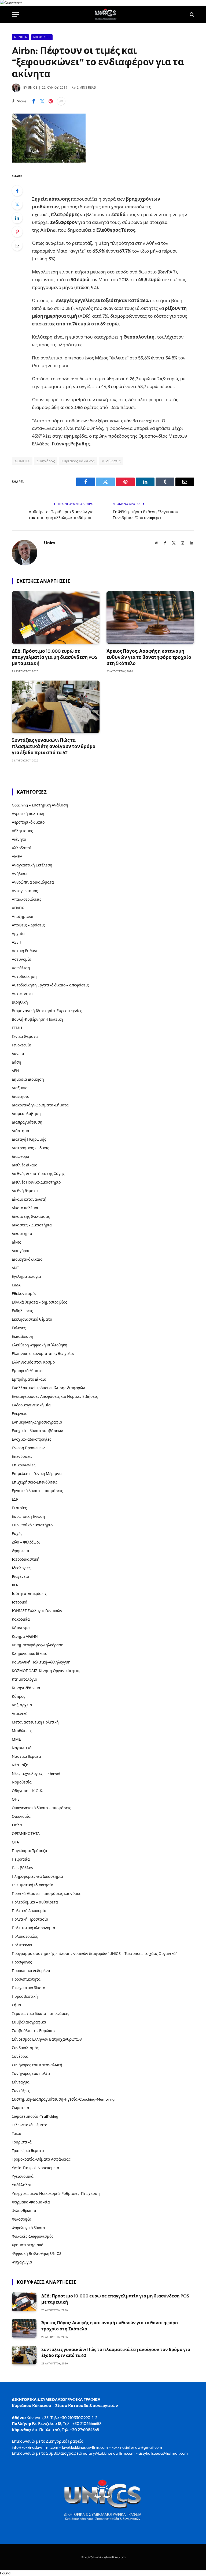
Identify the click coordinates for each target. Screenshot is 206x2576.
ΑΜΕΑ (17, 857)
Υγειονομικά (23, 2176)
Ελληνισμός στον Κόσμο (33, 1362)
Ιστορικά (20, 1602)
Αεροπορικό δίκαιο (28, 822)
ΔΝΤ (15, 1268)
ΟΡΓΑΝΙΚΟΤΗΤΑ (26, 1834)
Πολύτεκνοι (22, 1945)
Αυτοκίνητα (22, 994)
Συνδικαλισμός (25, 2048)
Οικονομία (21, 1816)
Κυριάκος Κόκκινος (78, 461)
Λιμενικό (20, 1714)
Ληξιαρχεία (22, 1705)
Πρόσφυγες (22, 1962)
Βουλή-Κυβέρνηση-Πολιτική (37, 1019)
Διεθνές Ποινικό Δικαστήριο (36, 1182)
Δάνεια (18, 1054)
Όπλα (17, 1825)
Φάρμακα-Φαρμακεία (31, 2202)
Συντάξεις (21, 2091)
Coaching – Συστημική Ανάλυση (40, 805)
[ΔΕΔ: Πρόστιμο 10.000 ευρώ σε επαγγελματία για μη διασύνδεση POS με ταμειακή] (56, 617)
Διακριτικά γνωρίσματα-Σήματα (40, 1105)
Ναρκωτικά (22, 1748)
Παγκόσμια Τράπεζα (30, 1851)
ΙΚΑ (15, 1585)
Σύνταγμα (21, 2082)
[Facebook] (17, 191)
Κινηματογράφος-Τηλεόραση (38, 1645)
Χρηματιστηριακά (28, 2245)
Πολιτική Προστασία (30, 1919)
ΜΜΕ (16, 1739)
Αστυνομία (22, 959)
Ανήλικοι (20, 874)
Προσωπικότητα (26, 1979)
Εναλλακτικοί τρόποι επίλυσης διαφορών (48, 1388)
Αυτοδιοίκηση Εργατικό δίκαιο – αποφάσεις (50, 985)
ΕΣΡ (15, 1499)
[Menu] (15, 14)
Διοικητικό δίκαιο (27, 1259)
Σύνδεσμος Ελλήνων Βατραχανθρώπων (47, 2039)
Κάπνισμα (21, 1628)
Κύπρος (19, 1696)
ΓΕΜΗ (17, 1028)
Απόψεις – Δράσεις (28, 925)
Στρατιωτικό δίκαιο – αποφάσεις (41, 2014)
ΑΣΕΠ (16, 942)
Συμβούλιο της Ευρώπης (34, 2031)
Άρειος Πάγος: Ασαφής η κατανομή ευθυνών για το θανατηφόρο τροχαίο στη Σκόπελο (149, 657)
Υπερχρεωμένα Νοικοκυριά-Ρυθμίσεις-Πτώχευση (56, 2194)
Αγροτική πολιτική (28, 814)
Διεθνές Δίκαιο (25, 1165)
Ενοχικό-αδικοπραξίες (32, 1439)
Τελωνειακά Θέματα (30, 2125)
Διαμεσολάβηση (26, 1114)
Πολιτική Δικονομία (29, 1911)
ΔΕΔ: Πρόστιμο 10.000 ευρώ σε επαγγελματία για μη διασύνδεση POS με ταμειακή (55, 657)
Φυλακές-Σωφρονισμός (33, 2236)
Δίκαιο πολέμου (26, 1208)
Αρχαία (18, 934)
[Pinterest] (17, 232)
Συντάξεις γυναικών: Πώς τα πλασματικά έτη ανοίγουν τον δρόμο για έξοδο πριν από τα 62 (54, 746)
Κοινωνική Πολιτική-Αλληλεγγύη (41, 1662)
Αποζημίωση (23, 917)
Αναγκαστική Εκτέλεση (32, 865)
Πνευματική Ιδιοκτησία (33, 1885)
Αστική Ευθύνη (25, 951)
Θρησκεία (21, 1551)
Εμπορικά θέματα (27, 1371)
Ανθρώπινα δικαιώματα (33, 882)
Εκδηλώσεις (22, 1311)
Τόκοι (16, 2134)
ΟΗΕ (16, 1799)
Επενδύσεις (22, 1456)
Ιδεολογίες (21, 1568)
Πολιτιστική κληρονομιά (34, 1928)
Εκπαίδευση (23, 1336)
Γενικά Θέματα (25, 1037)
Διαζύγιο (20, 1088)
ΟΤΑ (15, 1842)
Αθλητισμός (22, 831)
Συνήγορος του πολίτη (32, 2074)
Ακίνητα (20, 37)
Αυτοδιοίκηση (24, 977)
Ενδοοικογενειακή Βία (31, 1405)
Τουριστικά (22, 2142)
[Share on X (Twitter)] (42, 101)
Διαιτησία (21, 1097)
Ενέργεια (20, 1414)
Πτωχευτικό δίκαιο (28, 1988)
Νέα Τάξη (20, 1765)
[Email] (17, 245)
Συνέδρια (20, 2056)
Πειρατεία (21, 1859)
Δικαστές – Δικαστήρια (32, 1225)
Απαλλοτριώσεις (27, 899)
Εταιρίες (19, 1508)
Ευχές (17, 1534)
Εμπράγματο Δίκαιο (29, 1379)
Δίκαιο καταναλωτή (29, 1199)
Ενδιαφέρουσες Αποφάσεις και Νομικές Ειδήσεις (55, 1396)
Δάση (16, 1062)
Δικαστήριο (22, 1234)
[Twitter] (17, 204)
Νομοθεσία (22, 1782)
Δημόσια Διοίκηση (28, 1079)
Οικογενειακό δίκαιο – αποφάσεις (41, 1808)
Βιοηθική (20, 1002)
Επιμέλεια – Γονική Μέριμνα (37, 1474)
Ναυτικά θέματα (26, 1756)
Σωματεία (21, 2108)
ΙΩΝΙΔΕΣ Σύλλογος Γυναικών (37, 1611)
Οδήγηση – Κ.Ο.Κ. (27, 1791)
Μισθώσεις (42, 37)
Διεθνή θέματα (25, 1191)
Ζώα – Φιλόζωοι (26, 1542)
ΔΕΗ (15, 1071)
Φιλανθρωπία (24, 2211)
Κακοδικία (21, 1619)
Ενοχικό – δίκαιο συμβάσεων (37, 1431)
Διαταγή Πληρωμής (29, 1139)
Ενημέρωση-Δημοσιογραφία (37, 1422)
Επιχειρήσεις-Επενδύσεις (35, 1482)
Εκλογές (19, 1328)
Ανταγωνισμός (25, 891)
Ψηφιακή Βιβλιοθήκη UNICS (37, 2254)
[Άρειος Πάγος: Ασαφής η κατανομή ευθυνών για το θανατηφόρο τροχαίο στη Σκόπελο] (150, 617)
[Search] (191, 14)
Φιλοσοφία (22, 2219)
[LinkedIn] (17, 218)
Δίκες (16, 1242)
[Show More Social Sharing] (61, 101)
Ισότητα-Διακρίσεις (29, 1594)
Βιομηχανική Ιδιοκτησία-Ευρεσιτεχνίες (47, 1011)
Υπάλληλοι (21, 2185)
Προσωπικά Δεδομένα (31, 1971)
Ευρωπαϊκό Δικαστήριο (32, 1525)
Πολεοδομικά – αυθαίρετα (35, 1902)
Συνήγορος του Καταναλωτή (37, 2065)
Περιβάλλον (23, 1868)
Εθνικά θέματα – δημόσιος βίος (39, 1302)
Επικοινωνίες (24, 1465)
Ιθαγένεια (21, 1576)
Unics (33, 88)
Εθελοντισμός (24, 1294)
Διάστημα (21, 1131)
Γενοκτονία (22, 1045)
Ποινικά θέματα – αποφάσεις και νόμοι (46, 1894)
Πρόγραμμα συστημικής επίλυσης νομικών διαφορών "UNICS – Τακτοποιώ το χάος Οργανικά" (95, 1954)
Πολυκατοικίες (25, 1936)
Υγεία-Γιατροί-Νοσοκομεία (36, 2168)
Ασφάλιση (21, 968)
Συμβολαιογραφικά (29, 2022)
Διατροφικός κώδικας (30, 1148)
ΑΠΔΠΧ (18, 908)
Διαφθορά (21, 1156)
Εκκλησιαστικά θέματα (32, 1319)
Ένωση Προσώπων (28, 1448)
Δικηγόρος (46, 461)
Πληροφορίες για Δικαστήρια (37, 1876)
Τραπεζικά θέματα (28, 2151)
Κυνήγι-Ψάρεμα (26, 1688)
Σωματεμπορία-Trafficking (35, 2116)
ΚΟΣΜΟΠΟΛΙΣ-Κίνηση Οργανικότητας (46, 1671)
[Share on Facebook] (34, 101)
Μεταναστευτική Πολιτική (35, 1722)
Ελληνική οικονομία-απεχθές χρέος (43, 1354)
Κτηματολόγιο (24, 1679)
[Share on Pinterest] (51, 101)
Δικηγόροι (21, 1251)
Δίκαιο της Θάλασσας (31, 1216)
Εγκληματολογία (26, 1276)
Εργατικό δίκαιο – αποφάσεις (37, 1491)
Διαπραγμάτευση (27, 1122)
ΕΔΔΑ (16, 1285)
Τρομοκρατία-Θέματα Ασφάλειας (41, 2159)
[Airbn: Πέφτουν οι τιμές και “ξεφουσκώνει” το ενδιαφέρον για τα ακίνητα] (49, 161)
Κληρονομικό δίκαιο (30, 1654)
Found (5, 2573)
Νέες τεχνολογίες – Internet (36, 1774)
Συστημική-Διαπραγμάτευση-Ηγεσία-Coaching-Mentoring (63, 2099)
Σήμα (16, 2005)
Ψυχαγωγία (22, 2262)
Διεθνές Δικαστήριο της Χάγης (38, 1174)
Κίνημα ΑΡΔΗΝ (25, 1636)
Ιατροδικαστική (26, 1559)
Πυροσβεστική (25, 1996)
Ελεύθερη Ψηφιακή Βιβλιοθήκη (40, 1345)
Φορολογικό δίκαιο (28, 2228)
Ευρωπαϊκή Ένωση (28, 1516)
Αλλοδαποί (21, 848)
